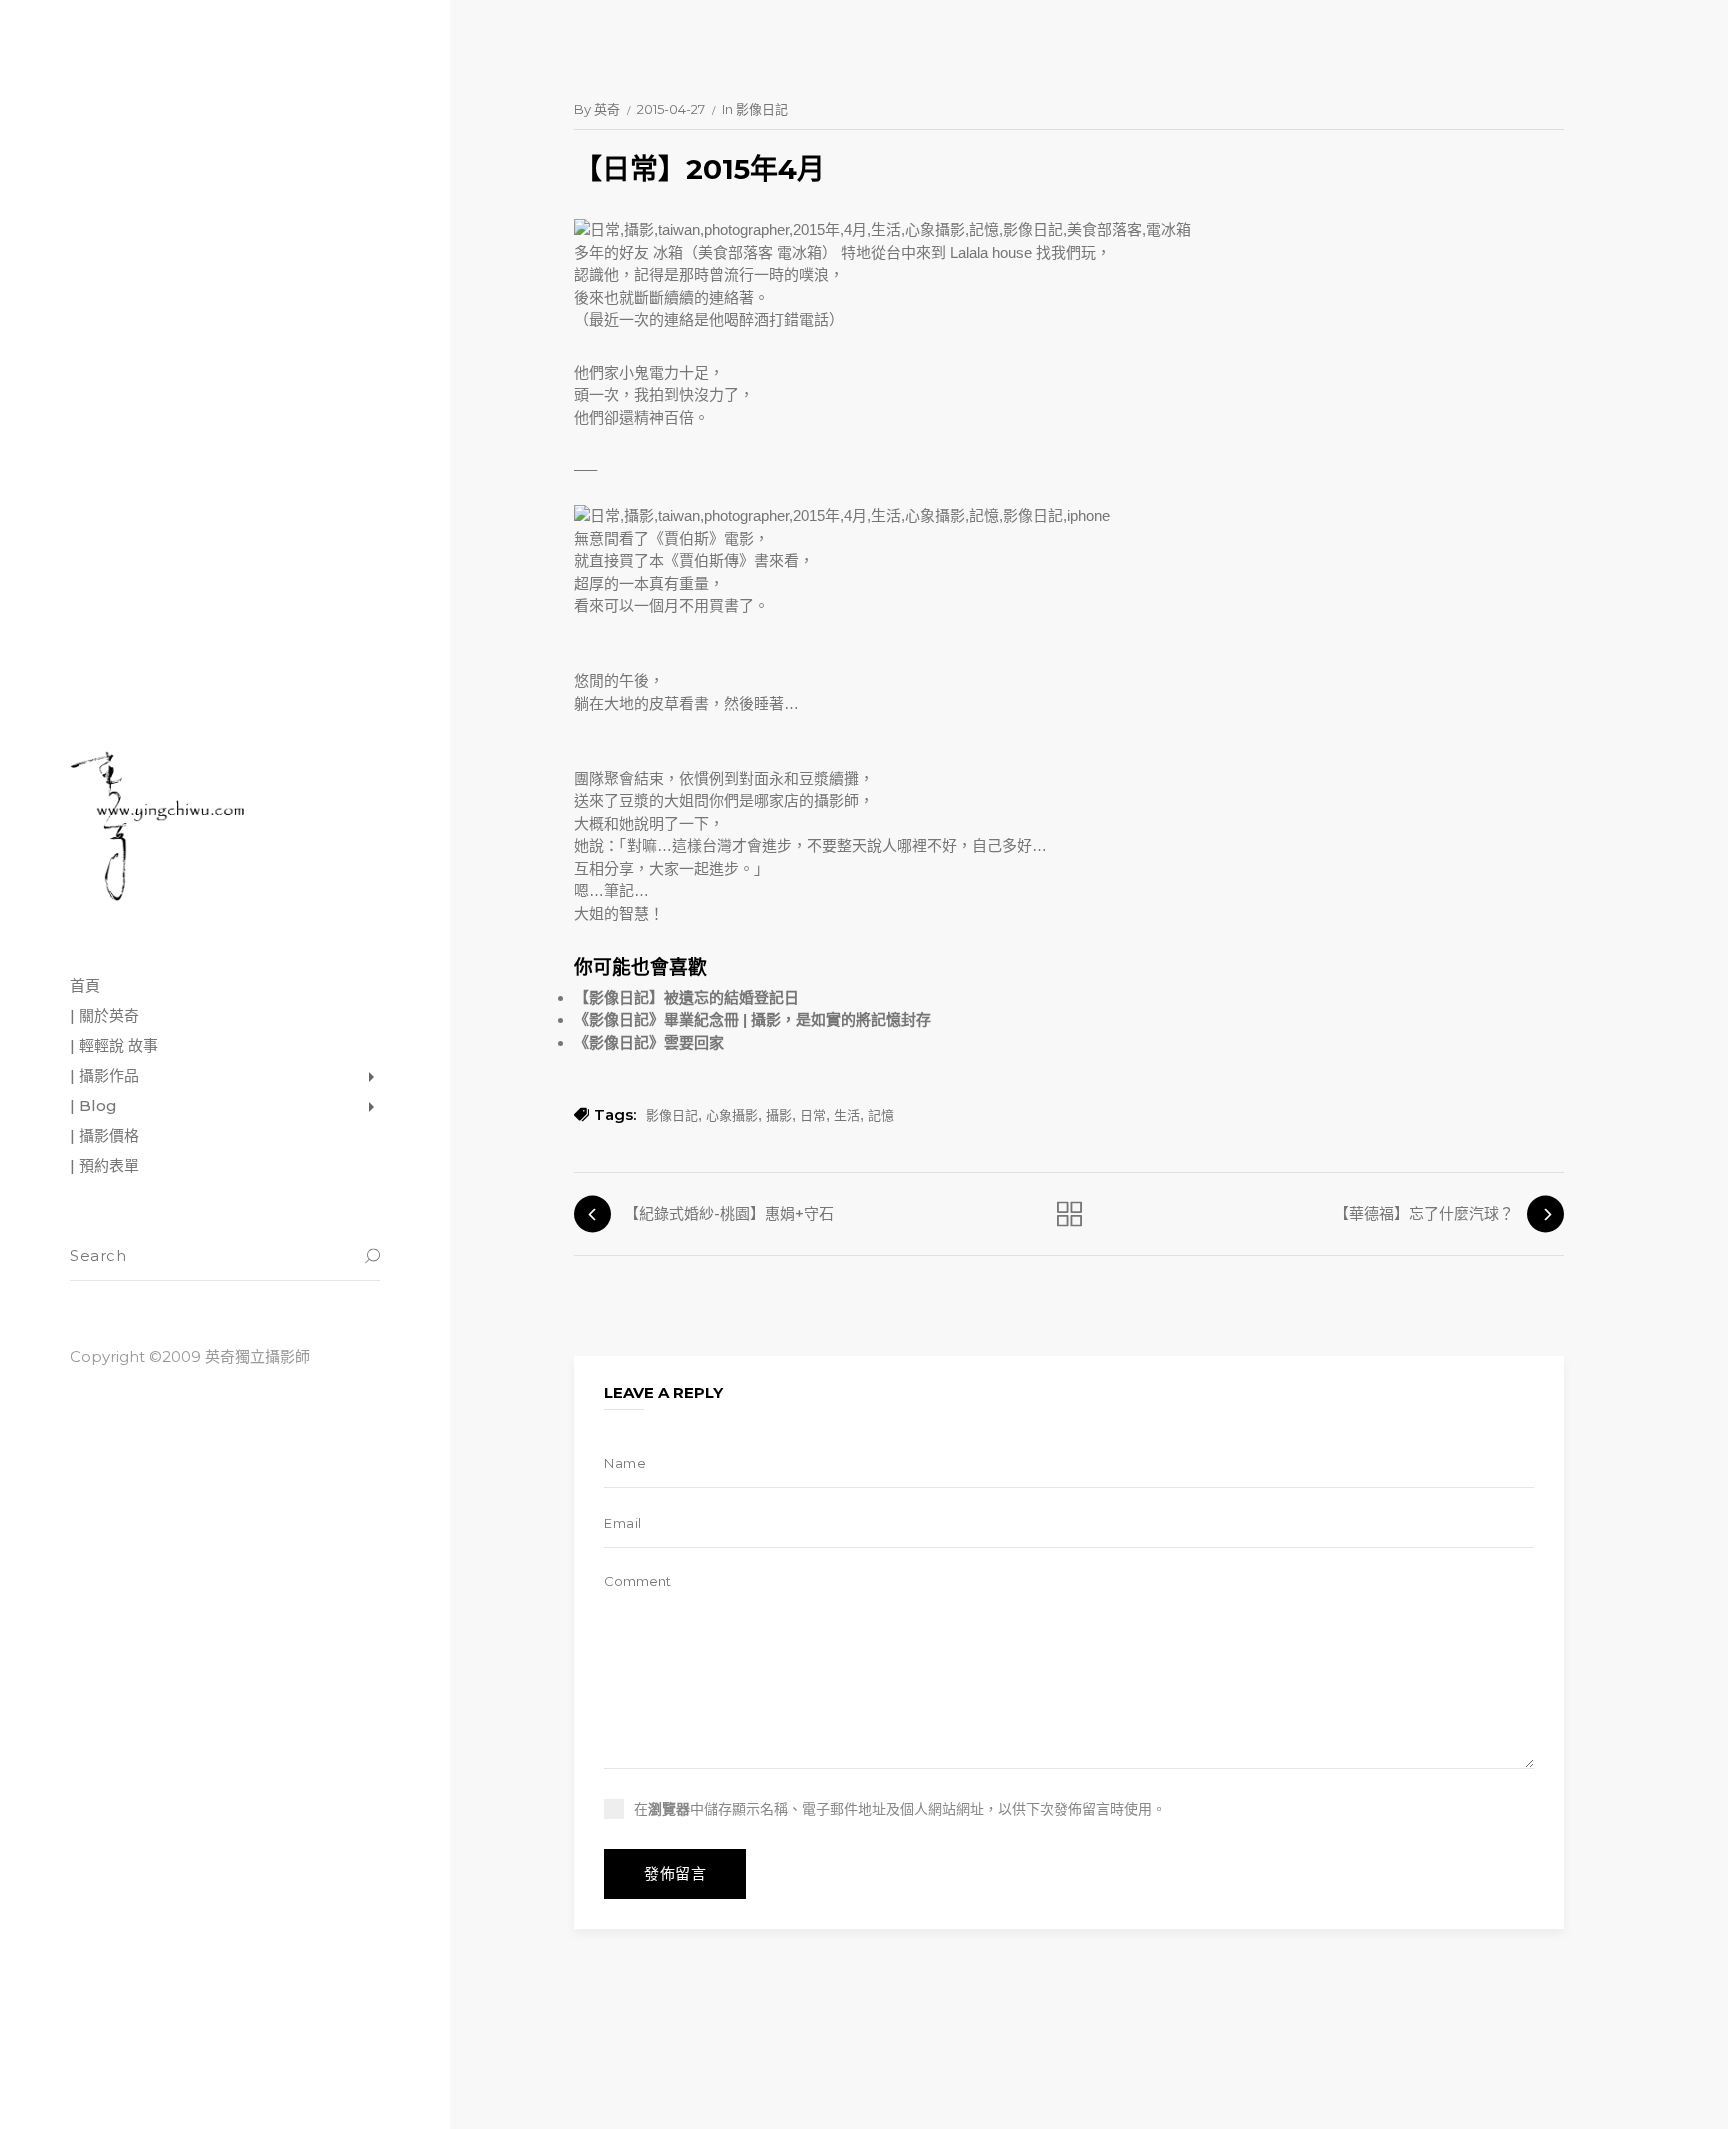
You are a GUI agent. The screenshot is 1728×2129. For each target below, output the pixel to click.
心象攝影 (732, 1115)
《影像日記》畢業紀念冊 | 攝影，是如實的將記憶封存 (752, 1019)
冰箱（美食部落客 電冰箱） (745, 252)
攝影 (779, 1115)
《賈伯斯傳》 (709, 560)
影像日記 (762, 109)
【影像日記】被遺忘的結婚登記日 (686, 997)
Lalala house (991, 252)
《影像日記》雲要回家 (649, 1042)
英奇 (607, 109)
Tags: (615, 1114)
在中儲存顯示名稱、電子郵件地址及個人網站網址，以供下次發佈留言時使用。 (900, 1809)
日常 (813, 1115)
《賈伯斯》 (686, 538)
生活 (847, 1115)
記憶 (881, 1115)
